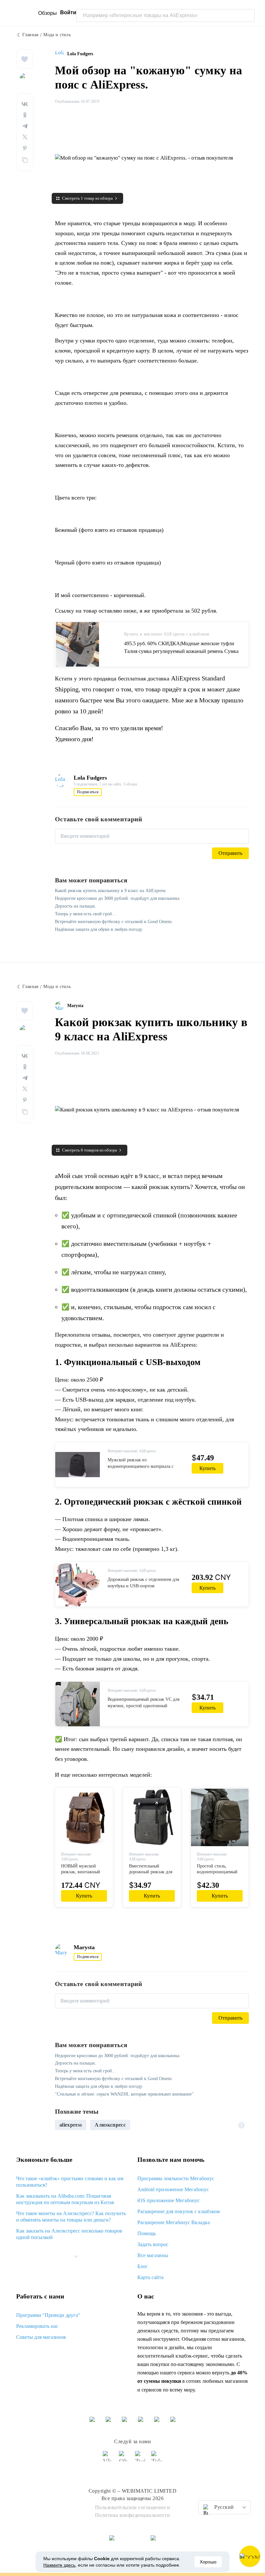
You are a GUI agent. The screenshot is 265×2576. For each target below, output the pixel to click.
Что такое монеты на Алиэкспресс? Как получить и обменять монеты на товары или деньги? (71, 2217)
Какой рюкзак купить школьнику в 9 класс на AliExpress (110, 891)
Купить (207, 1468)
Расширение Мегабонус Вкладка (174, 2222)
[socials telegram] (157, 2459)
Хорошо (208, 2562)
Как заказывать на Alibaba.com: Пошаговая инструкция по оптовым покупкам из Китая (65, 2199)
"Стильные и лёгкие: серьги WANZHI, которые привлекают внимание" (124, 2094)
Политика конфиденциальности (133, 2515)
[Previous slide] (62, 2125)
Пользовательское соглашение (131, 2507)
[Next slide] (241, 2125)
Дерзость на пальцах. (76, 906)
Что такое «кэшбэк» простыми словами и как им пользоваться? (70, 2182)
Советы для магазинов (41, 2337)
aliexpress (71, 2125)
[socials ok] (124, 2459)
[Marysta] (61, 1006)
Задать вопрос (153, 2244)
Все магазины (153, 2255)
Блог (143, 2266)
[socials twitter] (141, 2459)
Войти (68, 12)
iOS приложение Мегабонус (169, 2200)
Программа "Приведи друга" (48, 2315)
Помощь (147, 2233)
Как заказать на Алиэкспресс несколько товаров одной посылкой (69, 2234)
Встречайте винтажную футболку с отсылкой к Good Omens (113, 922)
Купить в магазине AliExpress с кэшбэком (167, 634)
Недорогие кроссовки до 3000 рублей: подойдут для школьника (117, 898)
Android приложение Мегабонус (173, 2189)
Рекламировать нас (37, 2326)
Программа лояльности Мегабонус (176, 2178)
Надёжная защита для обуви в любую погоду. (99, 929)
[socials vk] (108, 2459)
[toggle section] (76, 2256)
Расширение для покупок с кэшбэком (179, 2211)
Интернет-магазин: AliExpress (132, 1451)
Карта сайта (150, 2277)
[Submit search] (248, 16)
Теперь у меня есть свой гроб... (85, 914)
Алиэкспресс (110, 2125)
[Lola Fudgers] (61, 54)
